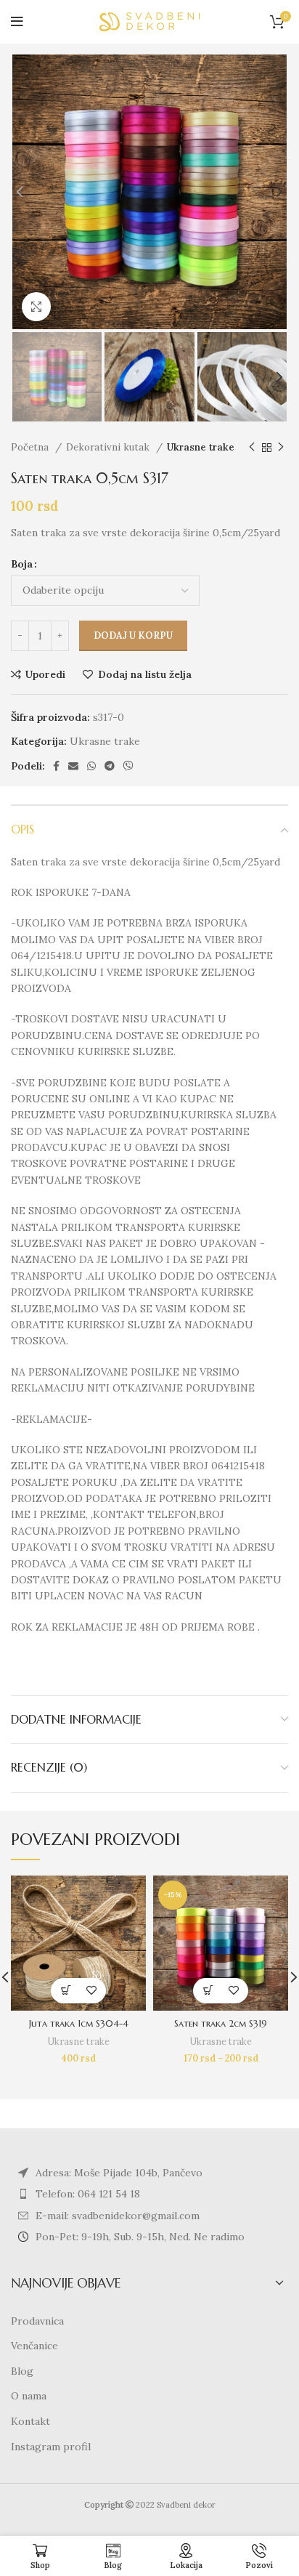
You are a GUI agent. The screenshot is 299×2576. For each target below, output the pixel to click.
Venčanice (34, 2346)
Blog (22, 2371)
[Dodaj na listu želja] (91, 1991)
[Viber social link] (128, 766)
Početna (31, 447)
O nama (29, 2396)
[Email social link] (73, 766)
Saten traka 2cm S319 (221, 2024)
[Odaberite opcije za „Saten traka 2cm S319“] (208, 1991)
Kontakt (30, 2421)
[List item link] (149, 2194)
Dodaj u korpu (133, 635)
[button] (66, 1991)
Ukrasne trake (201, 447)
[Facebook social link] (56, 766)
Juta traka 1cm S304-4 (79, 2024)
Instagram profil (51, 2447)
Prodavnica (37, 2321)
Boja (22, 564)
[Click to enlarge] (36, 307)
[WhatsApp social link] (91, 766)
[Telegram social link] (110, 766)
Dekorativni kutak (109, 447)
